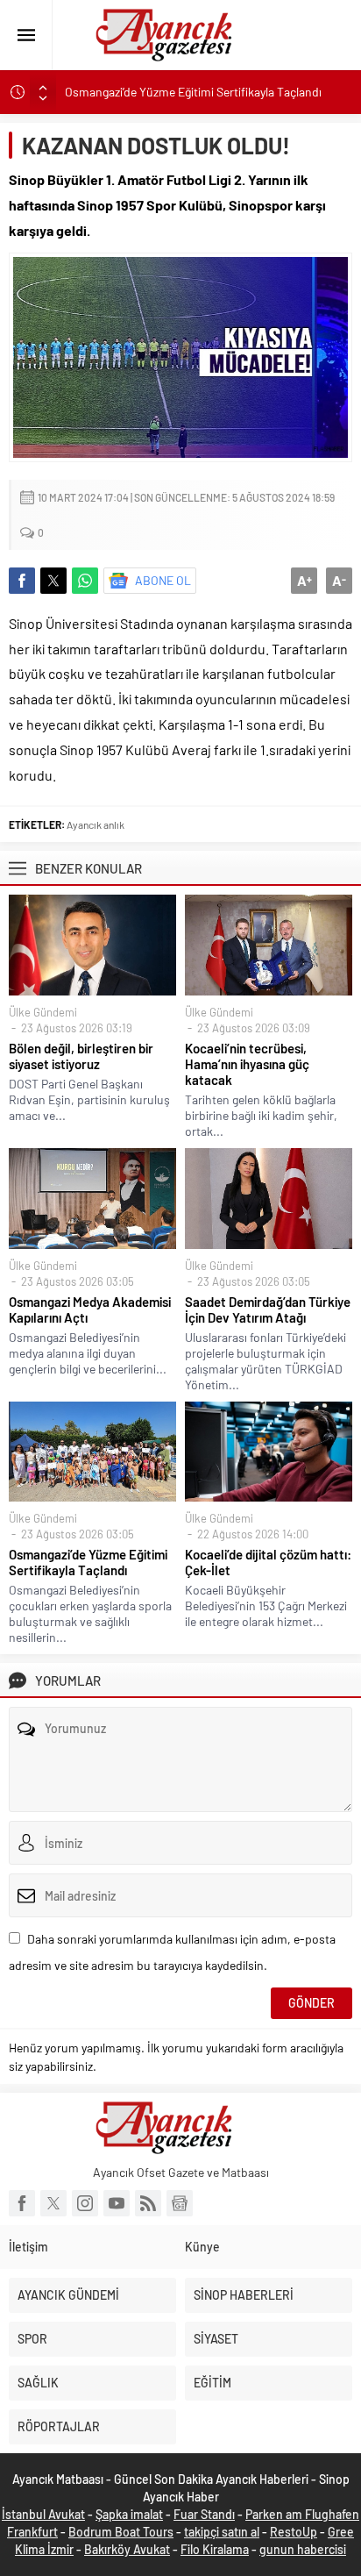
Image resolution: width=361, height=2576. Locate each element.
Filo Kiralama (215, 2549)
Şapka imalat (129, 2514)
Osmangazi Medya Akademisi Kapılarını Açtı (90, 1309)
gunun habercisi (303, 2549)
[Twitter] (53, 2203)
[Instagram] (85, 2203)
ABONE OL (163, 580)
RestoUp (294, 2532)
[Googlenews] (180, 2203)
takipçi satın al (222, 2532)
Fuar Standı (204, 2514)
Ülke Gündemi (43, 1012)
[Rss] (148, 2203)
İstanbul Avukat (43, 2514)
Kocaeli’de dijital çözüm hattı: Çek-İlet (268, 1562)
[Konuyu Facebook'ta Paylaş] (22, 581)
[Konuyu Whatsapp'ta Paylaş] (85, 581)
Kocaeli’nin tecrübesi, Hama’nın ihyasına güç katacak (247, 1064)
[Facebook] (22, 2203)
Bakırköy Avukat (127, 2549)
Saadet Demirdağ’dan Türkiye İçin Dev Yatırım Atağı (268, 1309)
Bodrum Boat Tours (121, 2532)
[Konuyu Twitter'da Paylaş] (53, 581)
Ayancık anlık (96, 824)
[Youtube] (117, 2203)
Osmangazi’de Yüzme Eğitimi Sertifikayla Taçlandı (193, 92)
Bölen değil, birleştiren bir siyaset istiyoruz (81, 1056)
